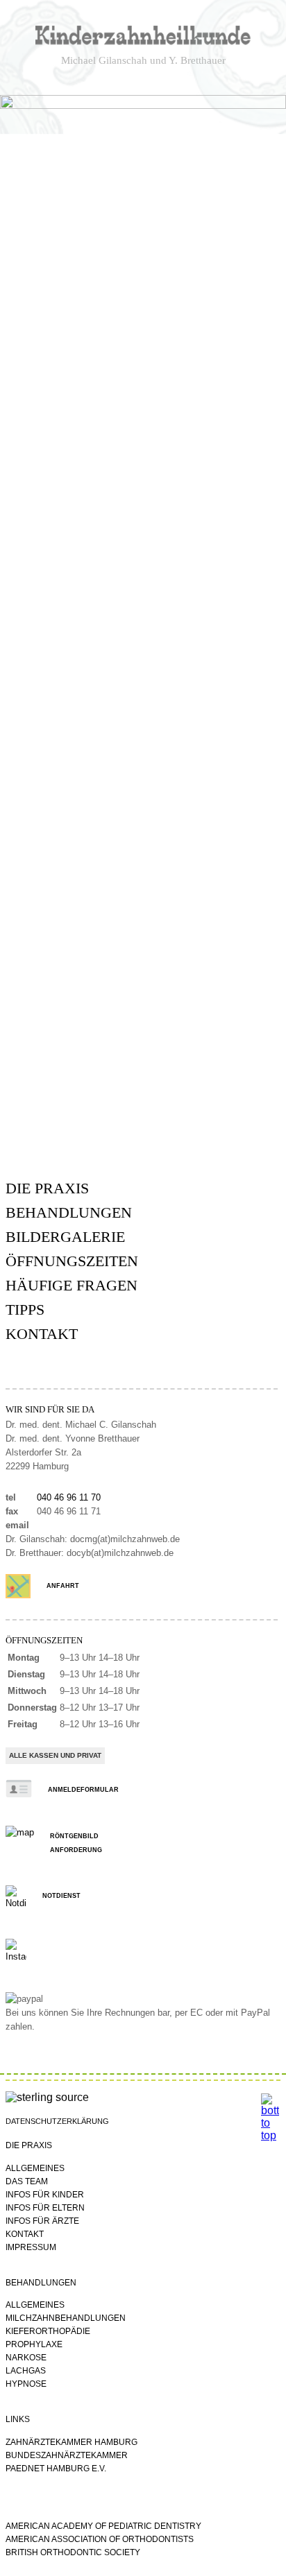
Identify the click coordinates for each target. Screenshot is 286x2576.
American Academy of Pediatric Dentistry (103, 2526)
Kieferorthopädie (48, 2331)
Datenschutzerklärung (57, 2121)
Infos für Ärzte (42, 2221)
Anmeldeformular (83, 1790)
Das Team (27, 2181)
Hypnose (26, 2384)
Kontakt (42, 1334)
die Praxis (47, 1188)
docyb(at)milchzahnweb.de (120, 1553)
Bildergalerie (65, 1237)
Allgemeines (35, 2168)
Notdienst (61, 1896)
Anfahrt (63, 1586)
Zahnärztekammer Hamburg (71, 2442)
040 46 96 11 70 (69, 1498)
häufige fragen (71, 1285)
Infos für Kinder (45, 2195)
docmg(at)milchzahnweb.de (125, 1539)
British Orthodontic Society (73, 2552)
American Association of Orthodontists (100, 2539)
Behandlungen (69, 1212)
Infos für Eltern (45, 2208)
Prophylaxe (34, 2344)
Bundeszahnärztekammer (67, 2455)
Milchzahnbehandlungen (66, 2318)
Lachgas (26, 2371)
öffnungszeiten (72, 1261)
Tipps (25, 1309)
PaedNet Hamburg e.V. (56, 2469)
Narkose (26, 2358)
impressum (31, 2247)
